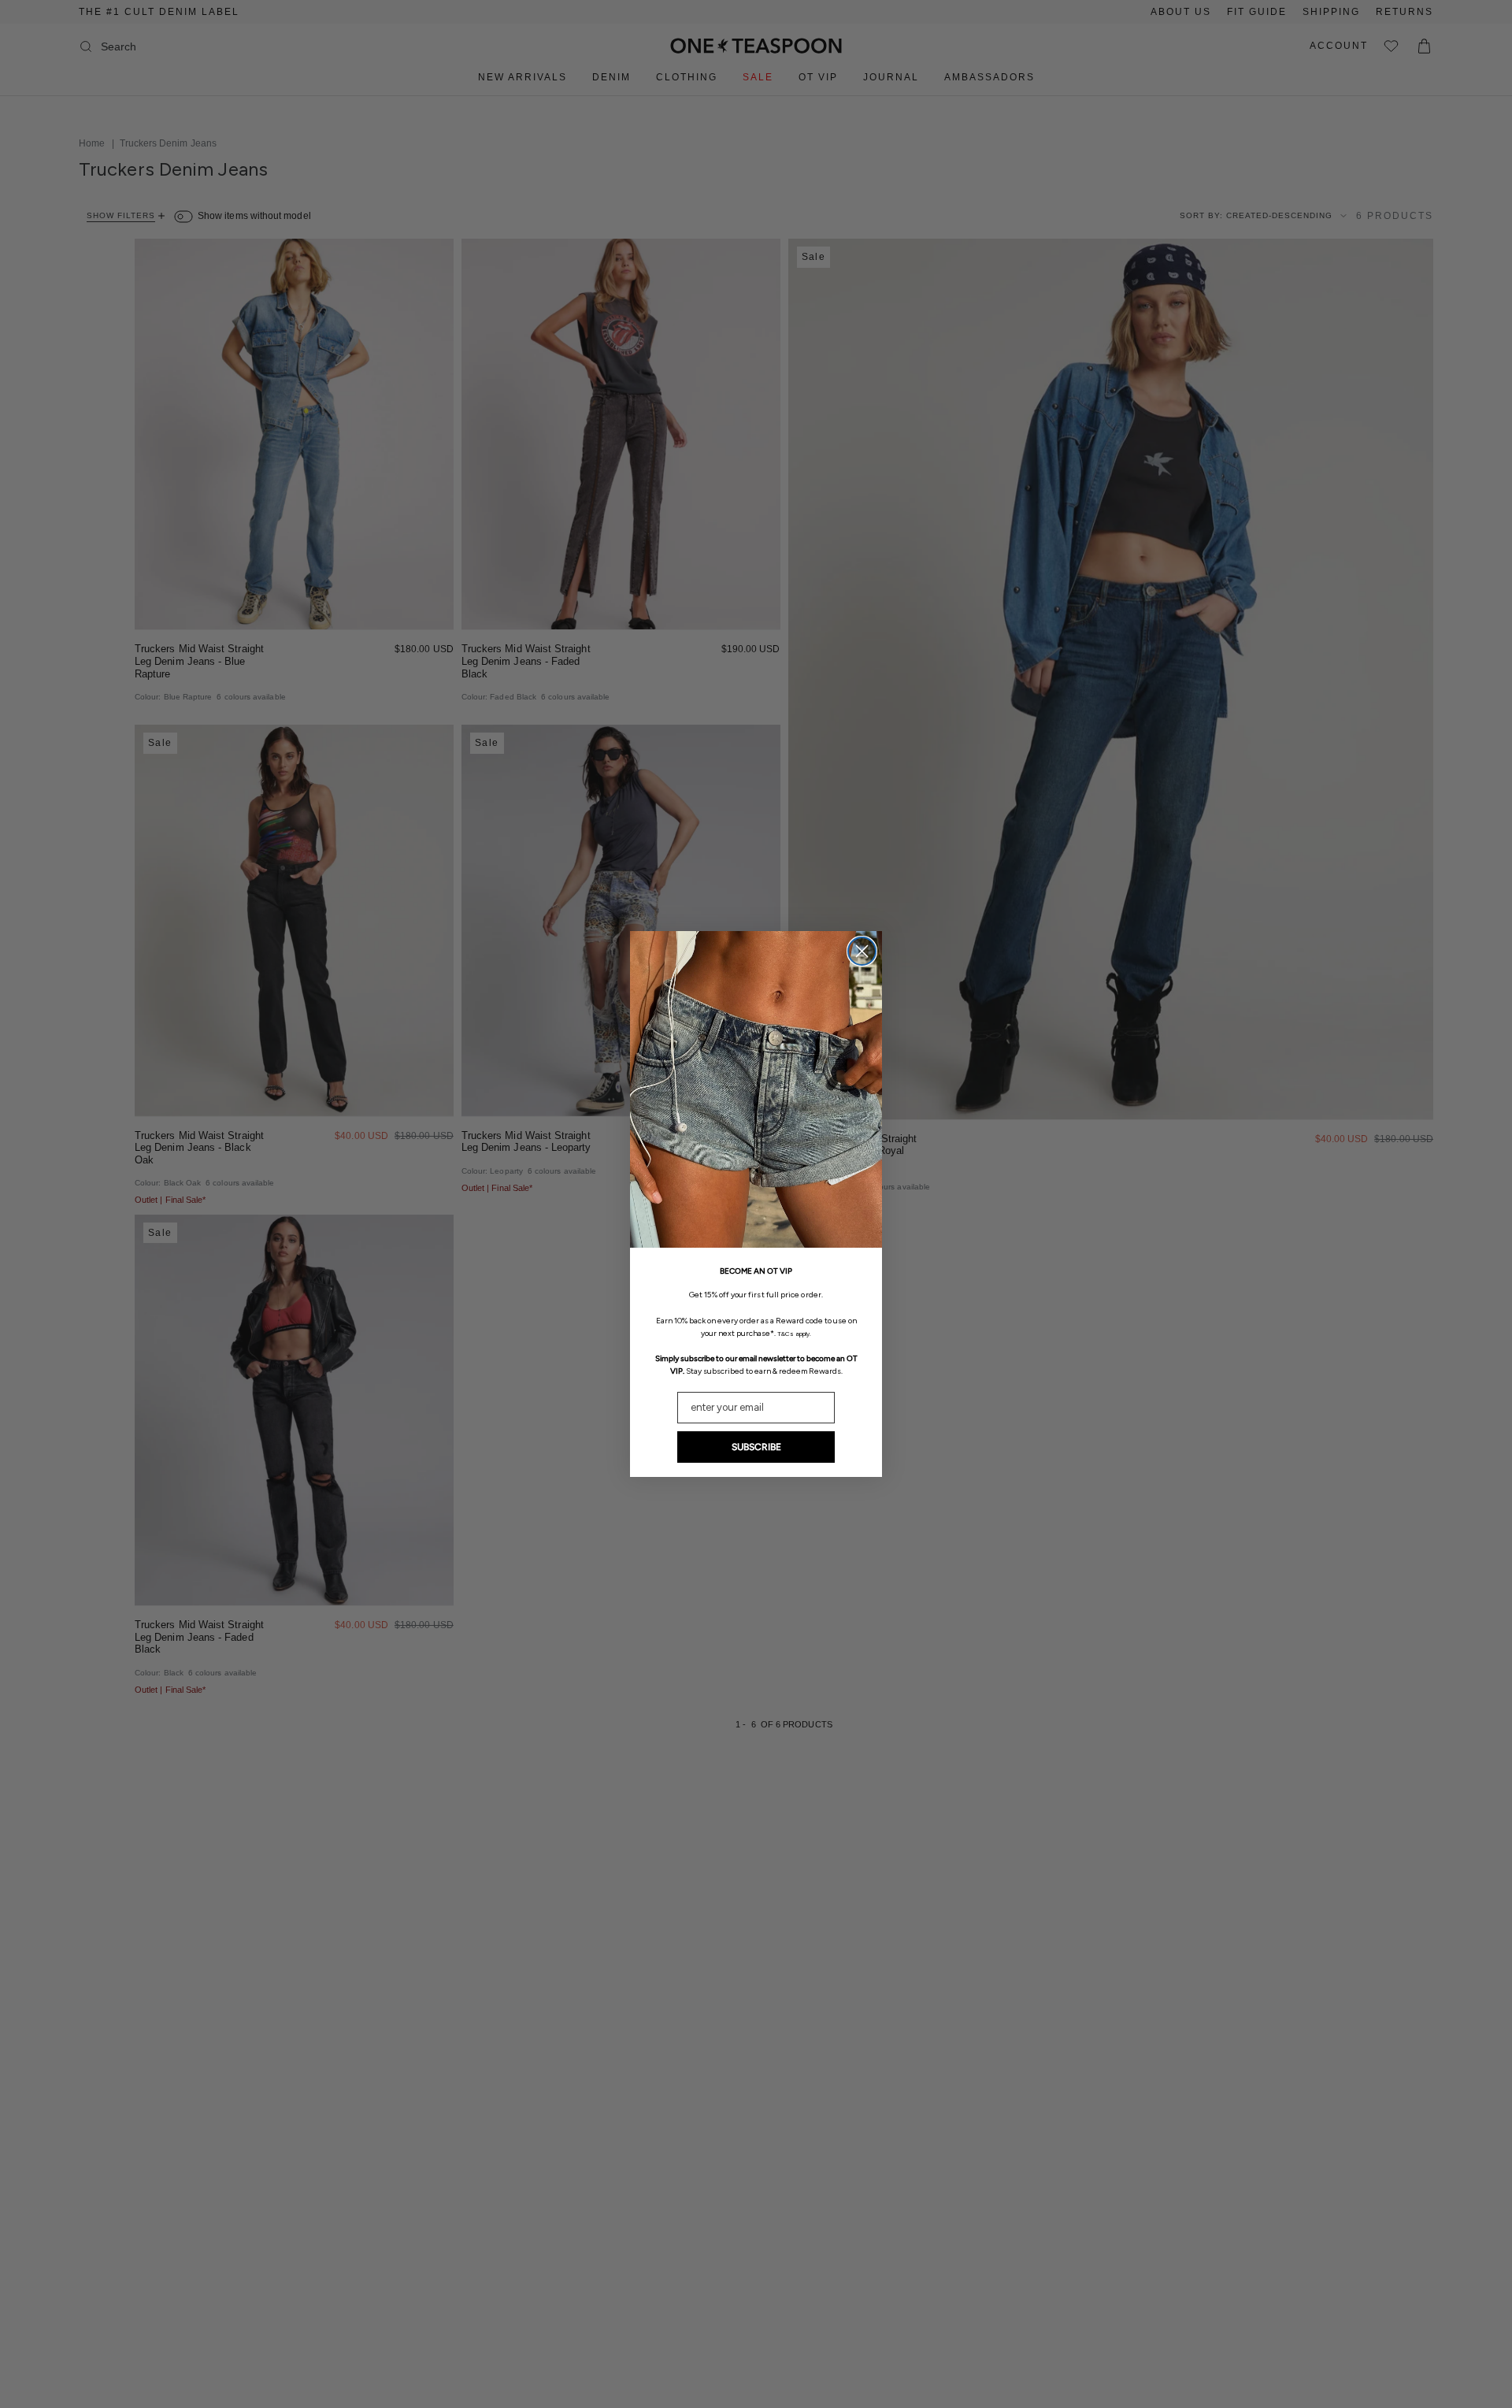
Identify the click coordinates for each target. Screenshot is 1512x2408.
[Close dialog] (862, 951)
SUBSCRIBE (756, 1447)
